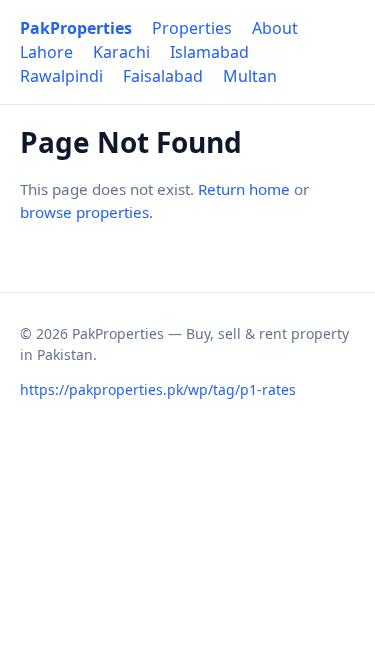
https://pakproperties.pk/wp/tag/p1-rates (158, 389)
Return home (244, 189)
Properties (192, 28)
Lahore (46, 52)
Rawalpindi (61, 76)
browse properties (84, 212)
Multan (250, 76)
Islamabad (209, 52)
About (275, 28)
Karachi (121, 52)
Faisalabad (163, 76)
